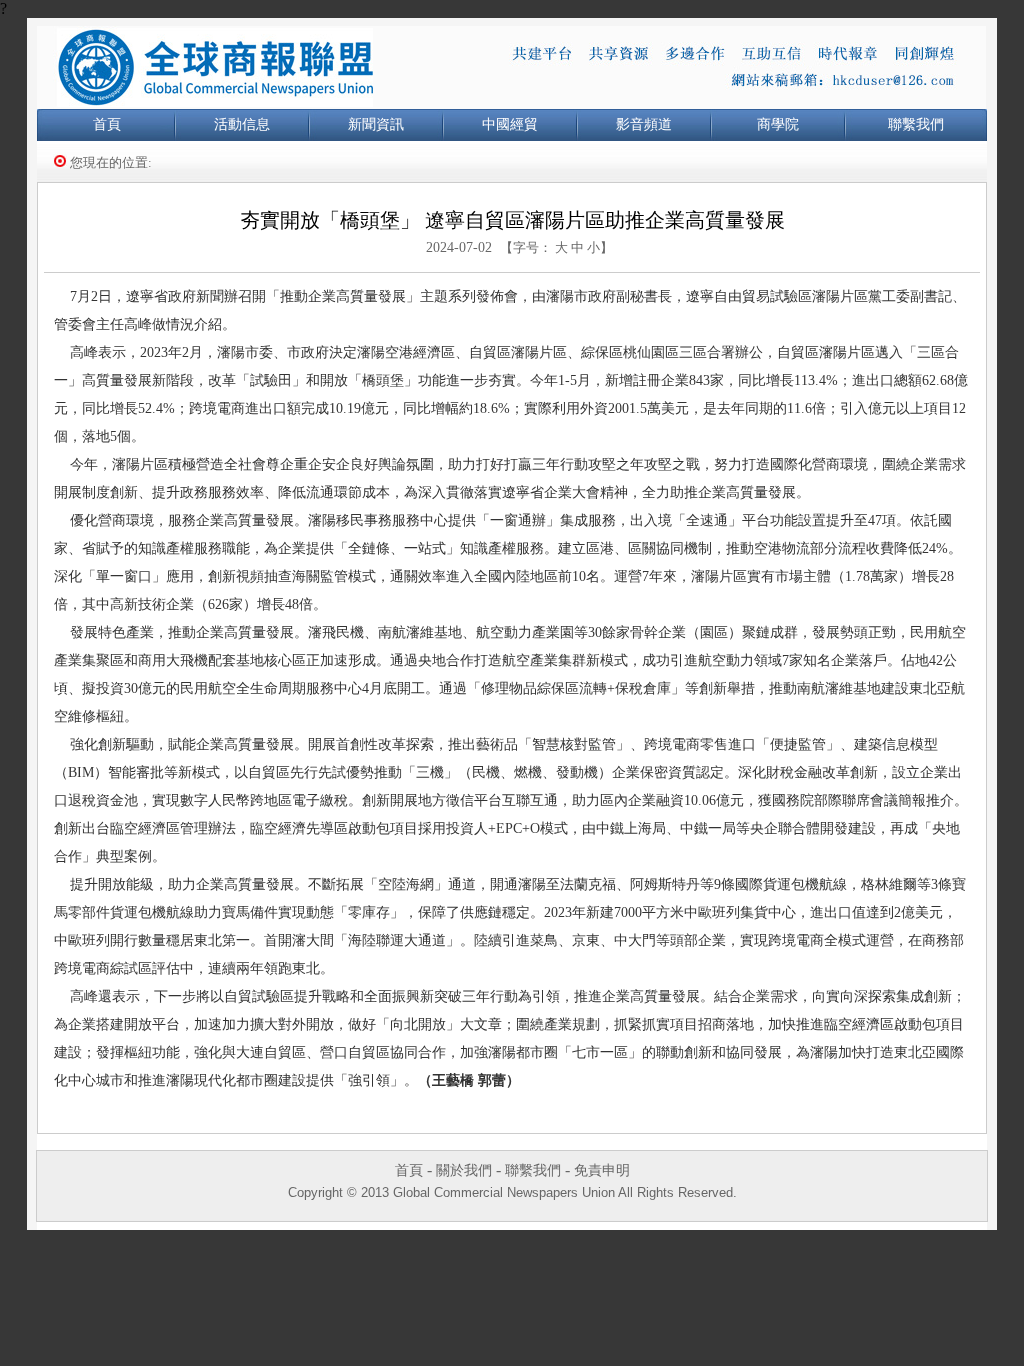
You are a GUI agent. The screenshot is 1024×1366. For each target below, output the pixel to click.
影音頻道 (644, 124)
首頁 (107, 124)
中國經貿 (510, 124)
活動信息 (242, 124)
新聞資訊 (376, 124)
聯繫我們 (916, 124)
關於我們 (464, 1170)
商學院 (778, 124)
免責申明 (602, 1170)
